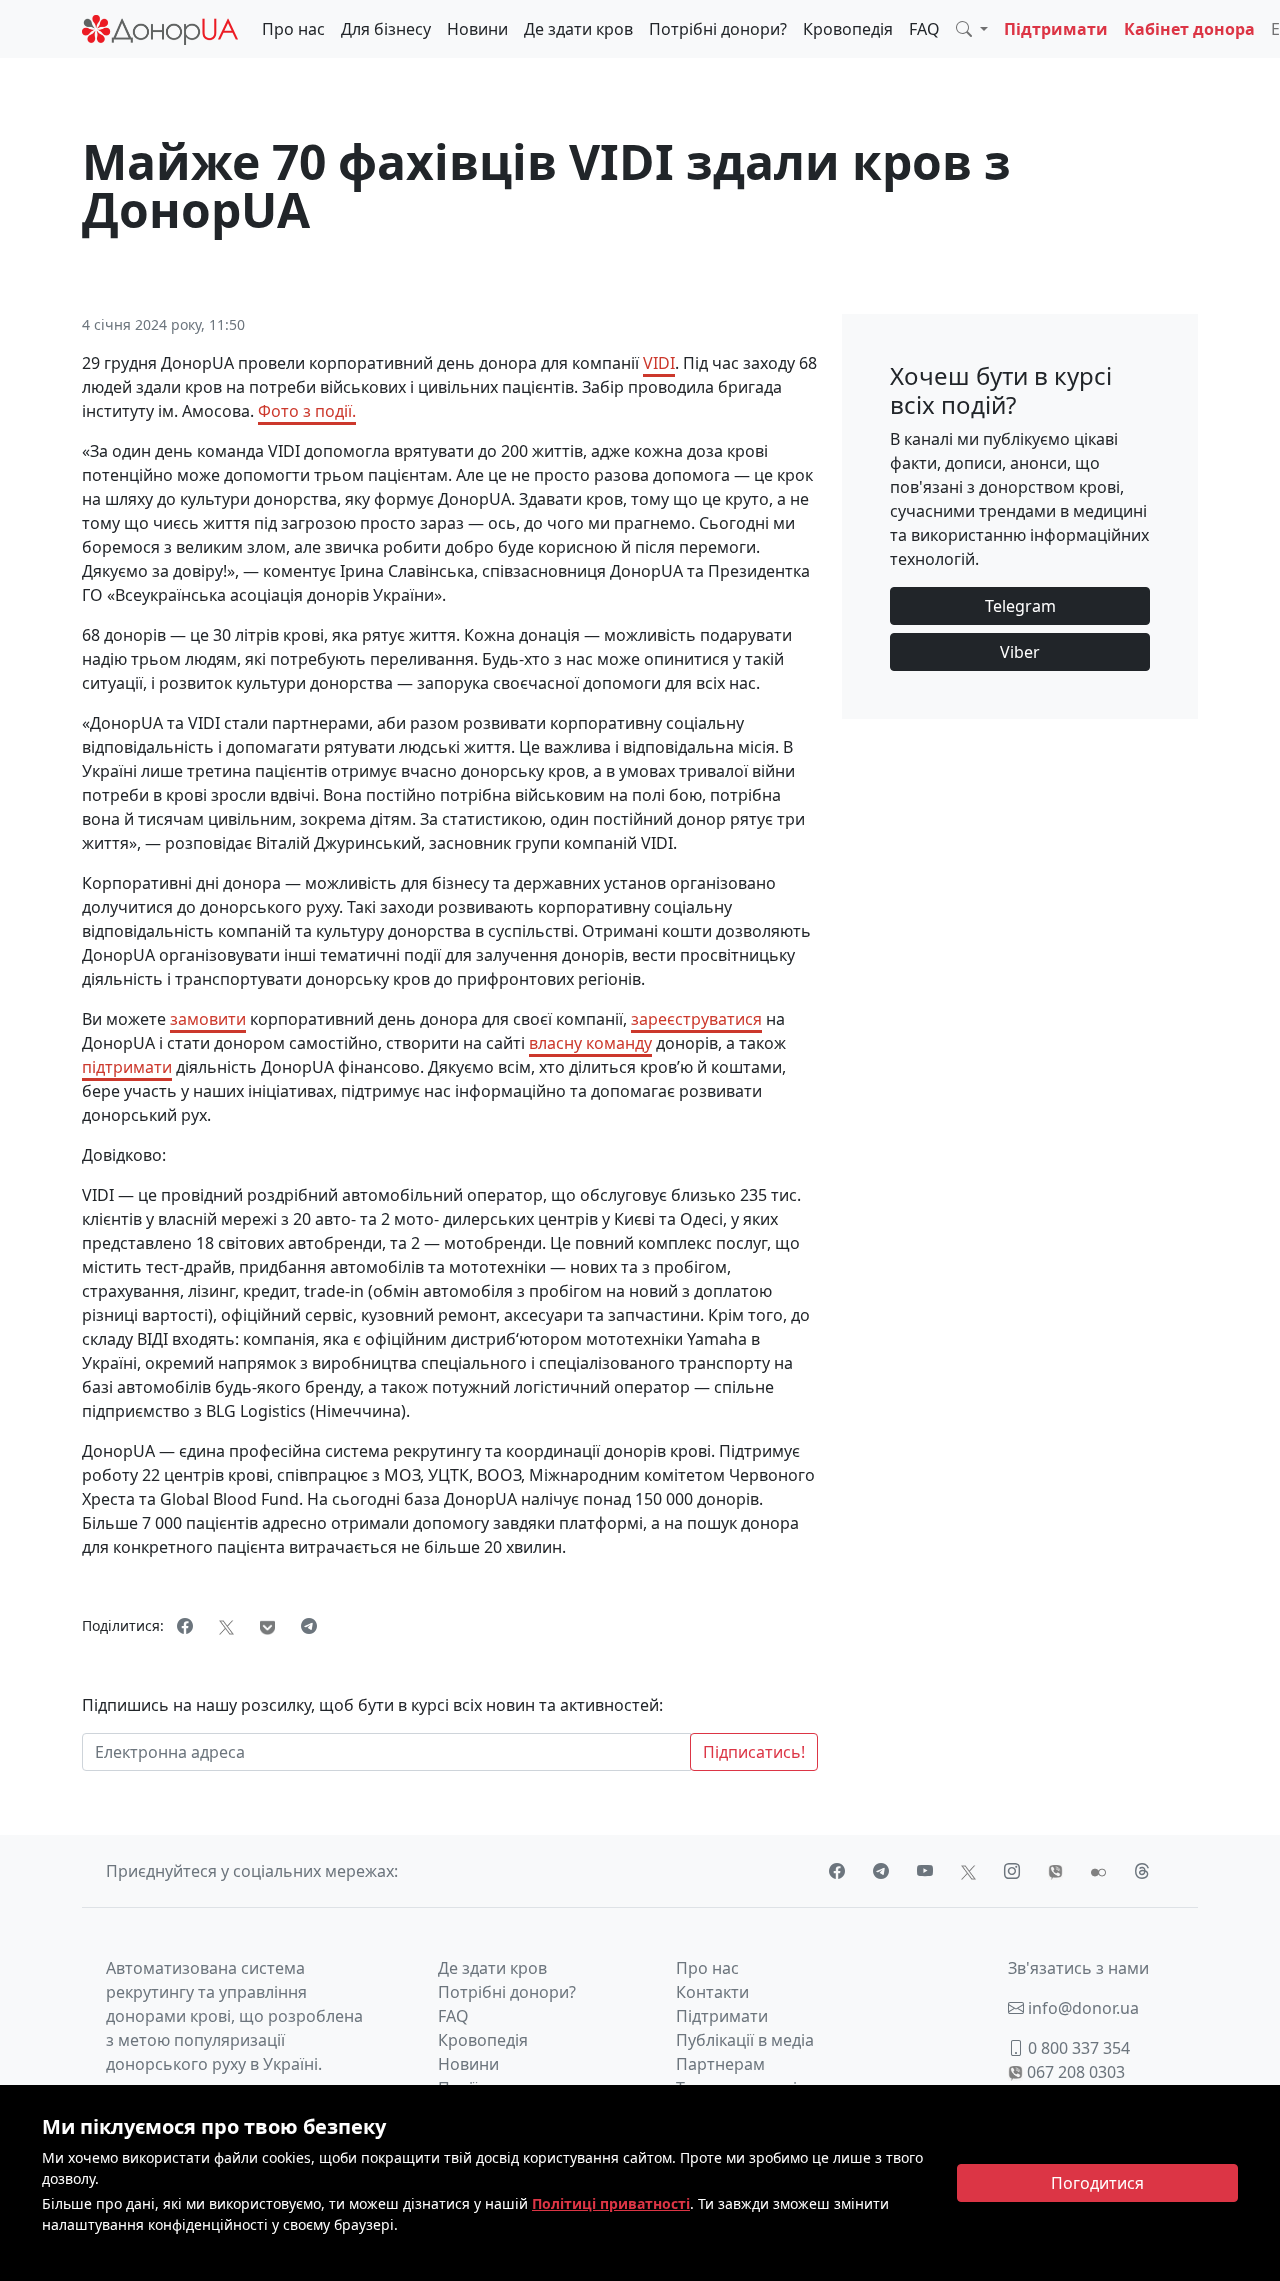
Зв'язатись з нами (1078, 1968)
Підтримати (1056, 29)
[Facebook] (185, 1626)
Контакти (712, 1992)
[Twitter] (226, 1626)
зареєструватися (696, 1019)
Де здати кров (578, 29)
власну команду (590, 1043)
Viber (1020, 652)
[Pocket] (267, 1626)
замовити (208, 1019)
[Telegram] (309, 1626)
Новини (477, 29)
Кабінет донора (1189, 29)
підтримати (127, 1067)
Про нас (293, 29)
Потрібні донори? (718, 29)
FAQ (924, 29)
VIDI (659, 363)
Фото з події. (307, 411)
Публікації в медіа (745, 2040)
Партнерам (720, 2064)
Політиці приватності (611, 2203)
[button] (972, 29)
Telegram (1020, 606)
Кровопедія (848, 29)
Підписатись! (754, 1752)
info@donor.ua (1081, 2008)
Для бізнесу (386, 29)
